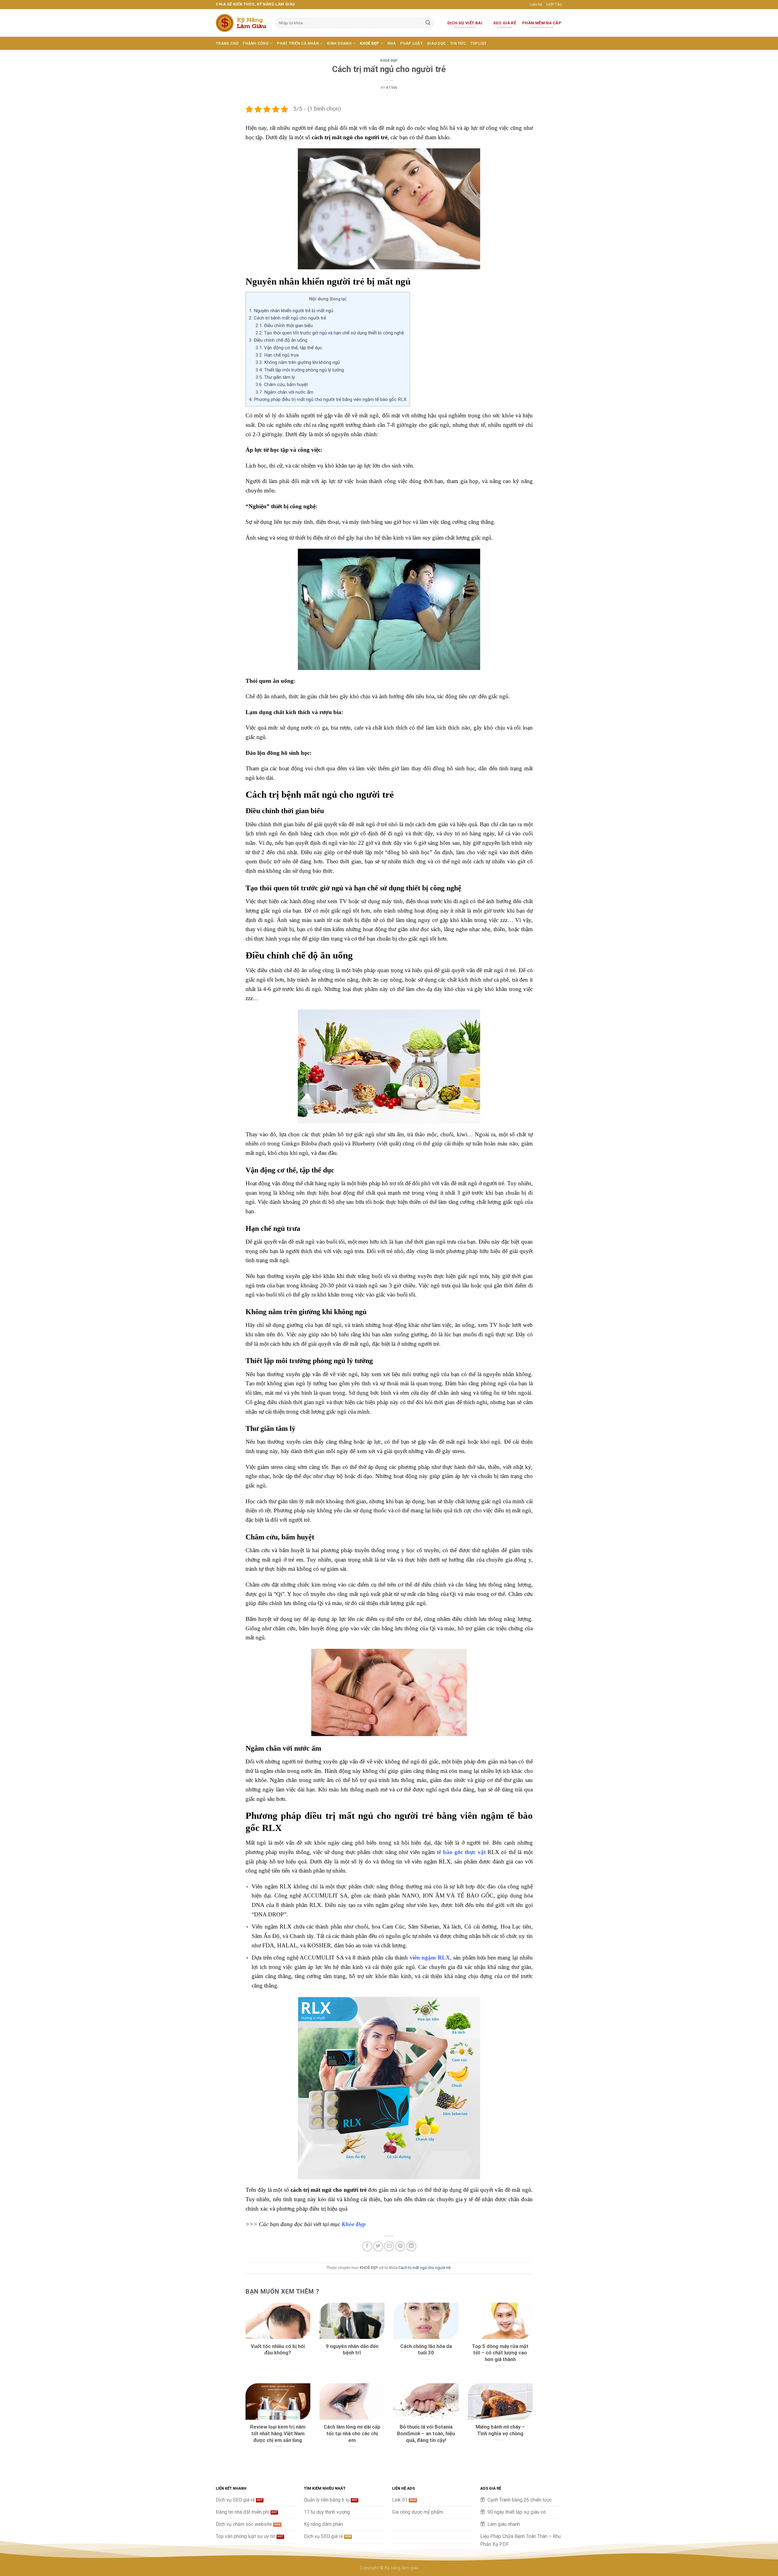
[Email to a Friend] (389, 2246)
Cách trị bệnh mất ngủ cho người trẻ (287, 318)
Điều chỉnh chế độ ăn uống (278, 340)
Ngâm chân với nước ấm (284, 392)
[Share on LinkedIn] (411, 2246)
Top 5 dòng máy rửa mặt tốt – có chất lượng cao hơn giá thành (500, 2353)
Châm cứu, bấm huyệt (282, 385)
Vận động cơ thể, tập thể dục (289, 348)
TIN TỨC (458, 43)
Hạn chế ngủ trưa (277, 355)
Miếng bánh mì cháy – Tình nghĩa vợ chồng (500, 2430)
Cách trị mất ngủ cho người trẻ (425, 2268)
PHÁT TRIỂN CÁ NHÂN (298, 43)
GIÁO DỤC (436, 43)
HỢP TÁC (554, 4)
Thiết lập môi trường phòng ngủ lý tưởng (300, 370)
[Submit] (428, 23)
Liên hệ (536, 4)
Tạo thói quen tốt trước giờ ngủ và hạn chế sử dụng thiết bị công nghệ (330, 333)
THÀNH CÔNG (256, 43)
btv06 (392, 88)
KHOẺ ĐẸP (369, 43)
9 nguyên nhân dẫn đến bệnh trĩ (352, 2350)
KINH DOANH (339, 43)
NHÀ (392, 43)
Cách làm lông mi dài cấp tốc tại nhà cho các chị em (352, 2433)
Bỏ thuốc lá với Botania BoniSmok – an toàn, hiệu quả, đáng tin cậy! (426, 2433)
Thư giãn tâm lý (275, 377)
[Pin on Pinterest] (400, 2246)
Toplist (479, 43)
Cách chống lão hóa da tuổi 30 (426, 2350)
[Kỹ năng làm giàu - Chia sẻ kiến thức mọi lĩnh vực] (241, 23)
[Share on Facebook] (367, 2246)
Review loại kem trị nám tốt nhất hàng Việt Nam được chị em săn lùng (278, 2433)
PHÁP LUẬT (411, 43)
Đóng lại (338, 299)
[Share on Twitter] (378, 2246)
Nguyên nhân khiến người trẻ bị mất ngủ (291, 311)
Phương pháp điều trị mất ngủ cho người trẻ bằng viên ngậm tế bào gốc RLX (328, 399)
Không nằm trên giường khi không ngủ (298, 362)
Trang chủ (227, 43)
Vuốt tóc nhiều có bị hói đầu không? (278, 2350)
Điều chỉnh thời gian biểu (284, 326)
